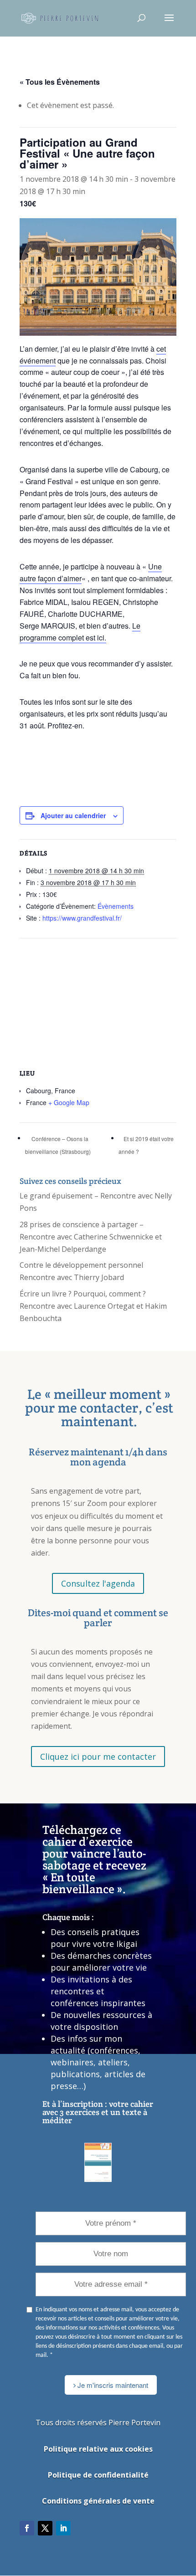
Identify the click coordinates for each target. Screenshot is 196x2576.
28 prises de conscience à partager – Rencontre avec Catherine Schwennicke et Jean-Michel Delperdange (91, 1237)
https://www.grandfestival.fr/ (82, 918)
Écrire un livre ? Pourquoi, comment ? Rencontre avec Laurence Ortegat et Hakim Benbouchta (93, 1306)
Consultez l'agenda (98, 1583)
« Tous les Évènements (60, 82)
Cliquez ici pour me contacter (98, 1757)
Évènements (116, 906)
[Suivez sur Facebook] (27, 2528)
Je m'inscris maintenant (112, 2385)
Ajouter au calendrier (73, 815)
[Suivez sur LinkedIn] (63, 2528)
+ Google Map (69, 1102)
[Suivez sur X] (45, 2528)
